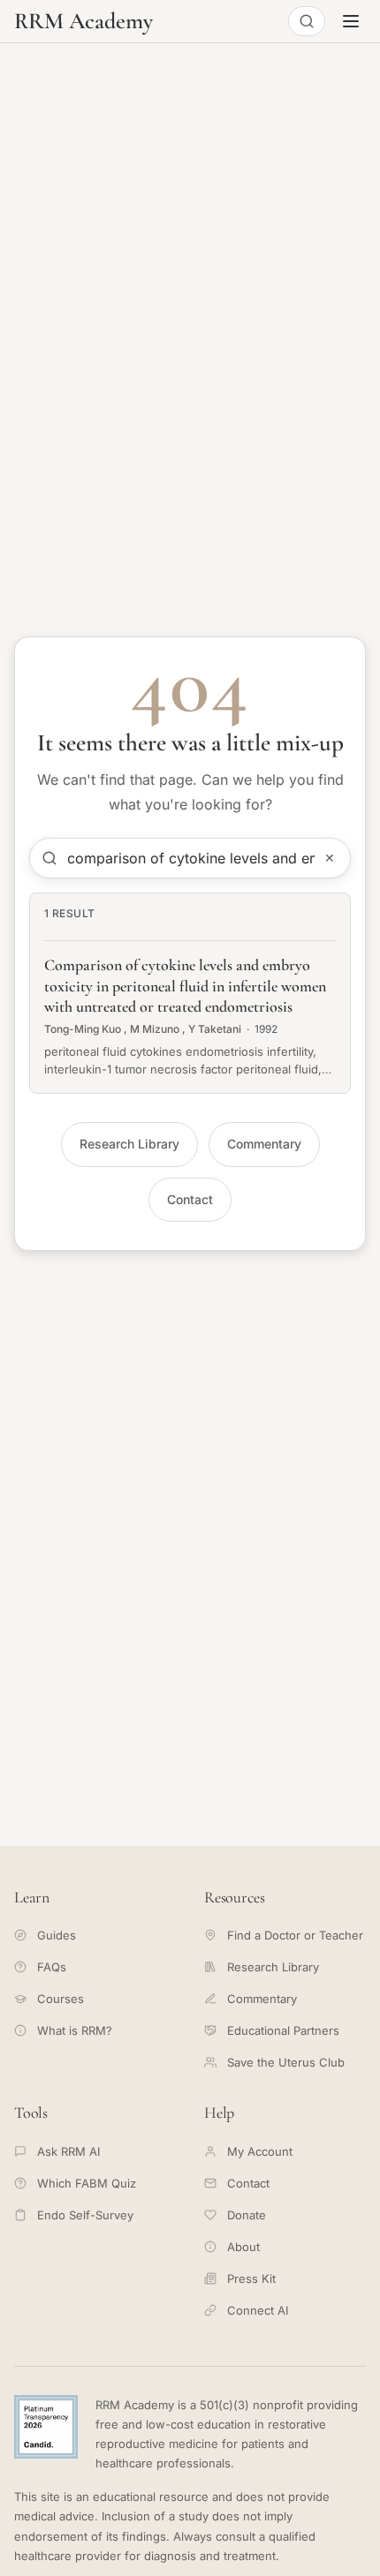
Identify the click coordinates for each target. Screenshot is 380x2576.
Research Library (129, 1144)
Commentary (264, 1144)
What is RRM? (75, 2030)
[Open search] (307, 21)
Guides (57, 1935)
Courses (61, 1999)
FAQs (52, 1967)
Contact (190, 1199)
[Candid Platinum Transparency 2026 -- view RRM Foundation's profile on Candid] (46, 2427)
